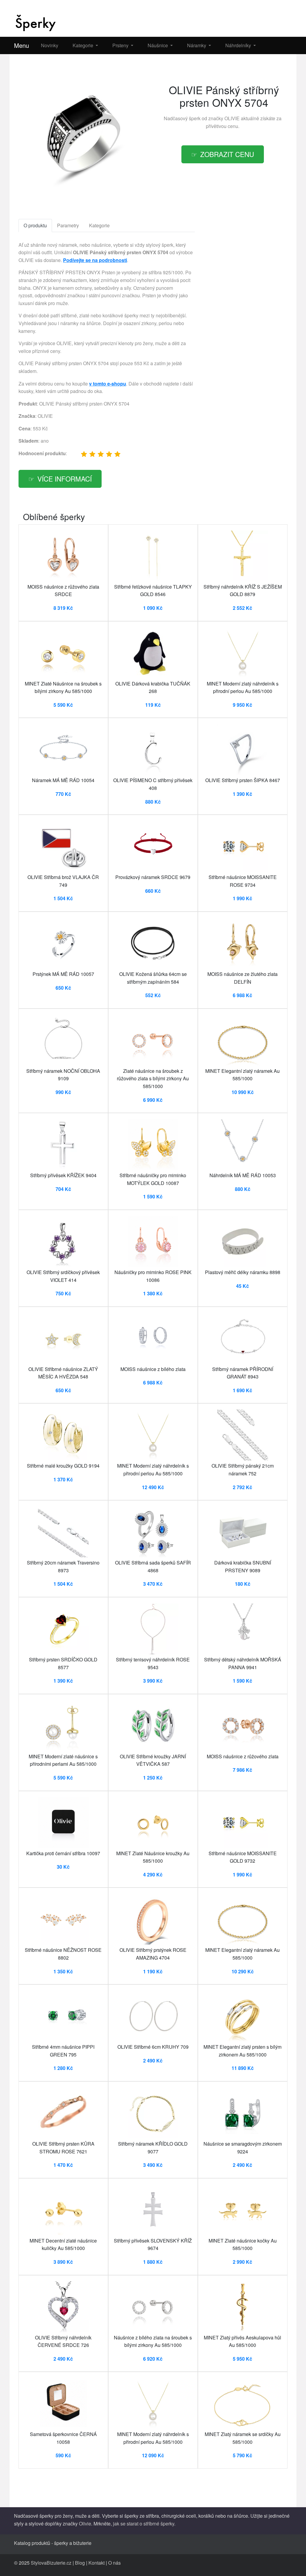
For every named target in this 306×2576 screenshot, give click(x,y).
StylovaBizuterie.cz (51, 2563)
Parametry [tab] (68, 225)
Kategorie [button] (84, 45)
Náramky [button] (197, 45)
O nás (114, 2563)
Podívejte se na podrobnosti (95, 260)
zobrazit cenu (227, 154)
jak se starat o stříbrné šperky (144, 2524)
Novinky (50, 45)
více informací (65, 479)
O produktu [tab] (35, 225)
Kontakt (97, 2563)
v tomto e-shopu (108, 384)
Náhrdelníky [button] (239, 45)
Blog (80, 2563)
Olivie (85, 2524)
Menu (22, 45)
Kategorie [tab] (99, 225)
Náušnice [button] (158, 45)
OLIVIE (232, 118)
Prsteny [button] (121, 45)
